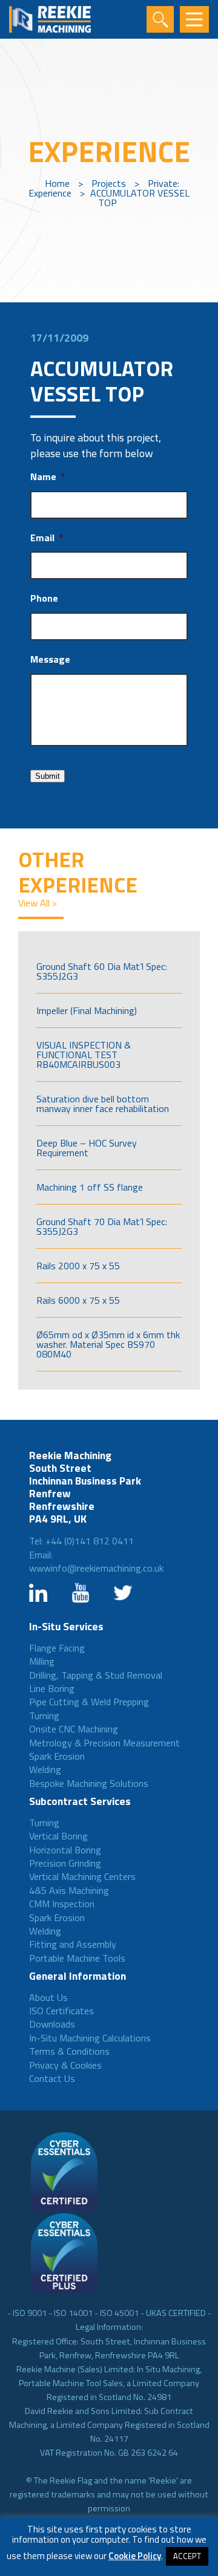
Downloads (52, 2024)
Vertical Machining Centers (82, 1876)
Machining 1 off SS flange (90, 1187)
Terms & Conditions (69, 2051)
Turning (44, 1716)
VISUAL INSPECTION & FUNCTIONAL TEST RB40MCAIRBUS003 (84, 1055)
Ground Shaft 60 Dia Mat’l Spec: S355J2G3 (102, 971)
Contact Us (52, 2078)
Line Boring (52, 1688)
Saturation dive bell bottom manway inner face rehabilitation (103, 1104)
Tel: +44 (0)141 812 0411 (81, 1541)
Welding (45, 1769)
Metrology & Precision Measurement (104, 1743)
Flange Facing (57, 1648)
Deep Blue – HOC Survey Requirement (87, 1148)
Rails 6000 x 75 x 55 (78, 1300)
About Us (48, 1997)
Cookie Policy (135, 2556)
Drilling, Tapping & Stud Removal (96, 1675)
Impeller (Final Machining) (87, 1010)
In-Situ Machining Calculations (90, 2038)
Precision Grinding (65, 1863)
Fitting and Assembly (73, 1944)
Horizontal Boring (65, 1850)
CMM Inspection (62, 1904)
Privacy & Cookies (65, 2065)
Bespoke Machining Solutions (89, 1783)
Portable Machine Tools (77, 1958)
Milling (42, 1661)
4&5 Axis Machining (69, 1890)
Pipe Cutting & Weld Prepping (89, 1702)
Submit (48, 776)
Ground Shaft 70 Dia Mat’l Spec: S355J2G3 (102, 1226)
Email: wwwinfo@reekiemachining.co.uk (96, 1562)
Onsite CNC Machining (74, 1729)
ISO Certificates (61, 2011)
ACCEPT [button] (187, 2556)
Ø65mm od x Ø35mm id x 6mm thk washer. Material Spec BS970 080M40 (108, 1344)
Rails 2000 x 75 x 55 (78, 1266)
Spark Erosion (57, 1756)
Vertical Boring (58, 1836)
